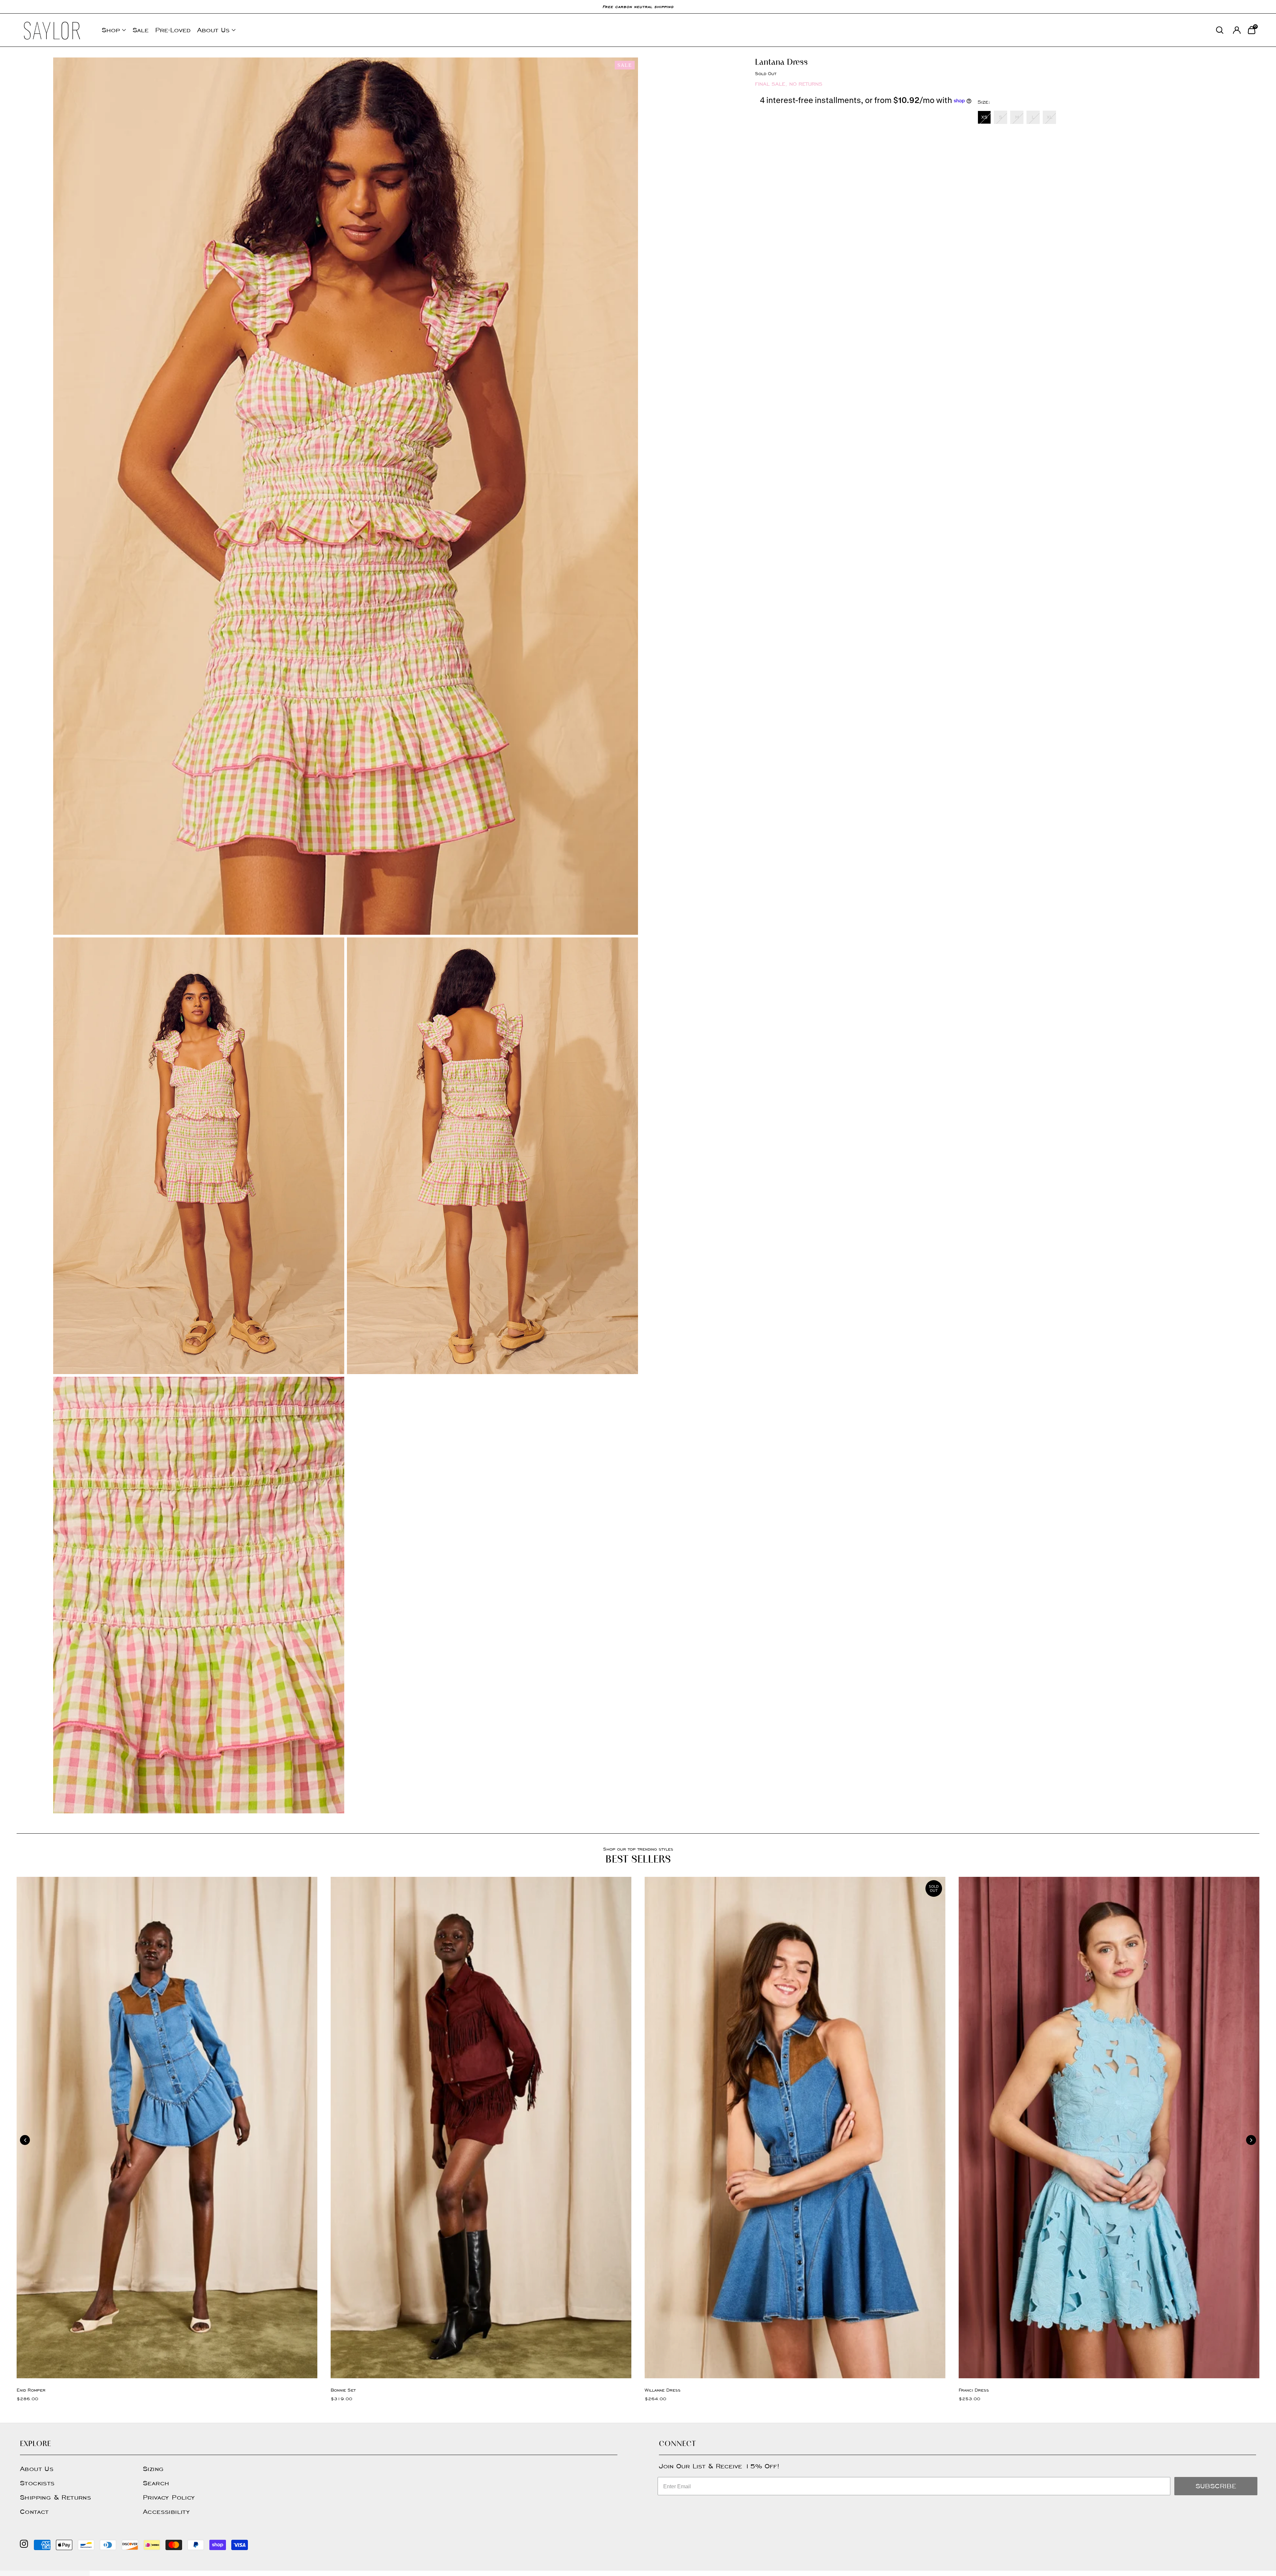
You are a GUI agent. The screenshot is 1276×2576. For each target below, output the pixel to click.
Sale (141, 30)
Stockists (37, 2483)
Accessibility (166, 2512)
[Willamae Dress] (795, 2128)
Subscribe (1216, 2486)
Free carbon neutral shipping (638, 6)
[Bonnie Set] (481, 2128)
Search (156, 2483)
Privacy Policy (169, 2497)
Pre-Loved (173, 30)
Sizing (153, 2469)
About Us (213, 30)
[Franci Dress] (1109, 2128)
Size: (984, 102)
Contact (34, 2512)
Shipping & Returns (55, 2497)
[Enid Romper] (167, 2128)
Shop (111, 30)
